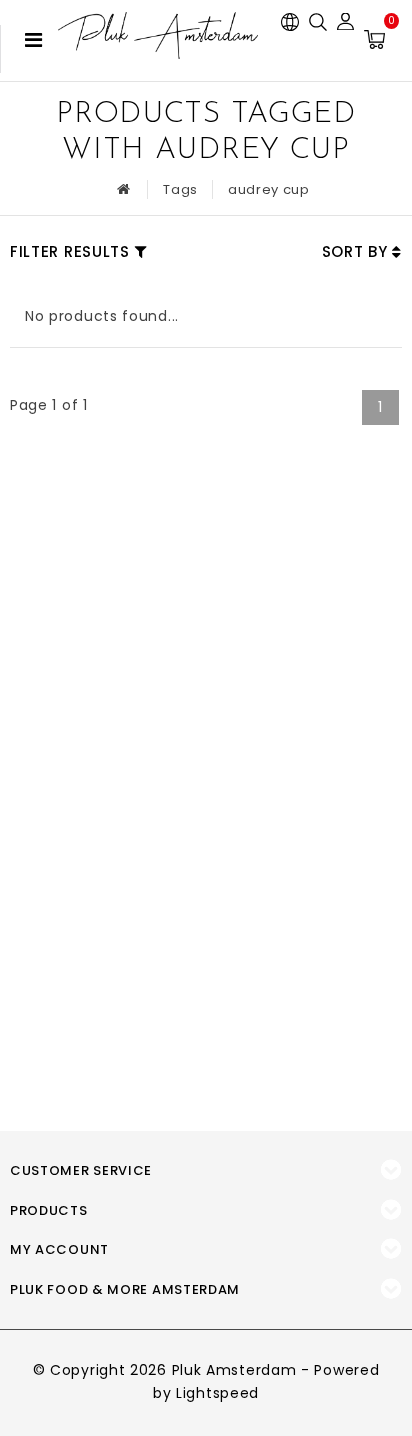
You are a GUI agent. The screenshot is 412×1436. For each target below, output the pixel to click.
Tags (180, 189)
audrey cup (269, 189)
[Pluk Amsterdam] (158, 35)
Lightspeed (217, 1393)
